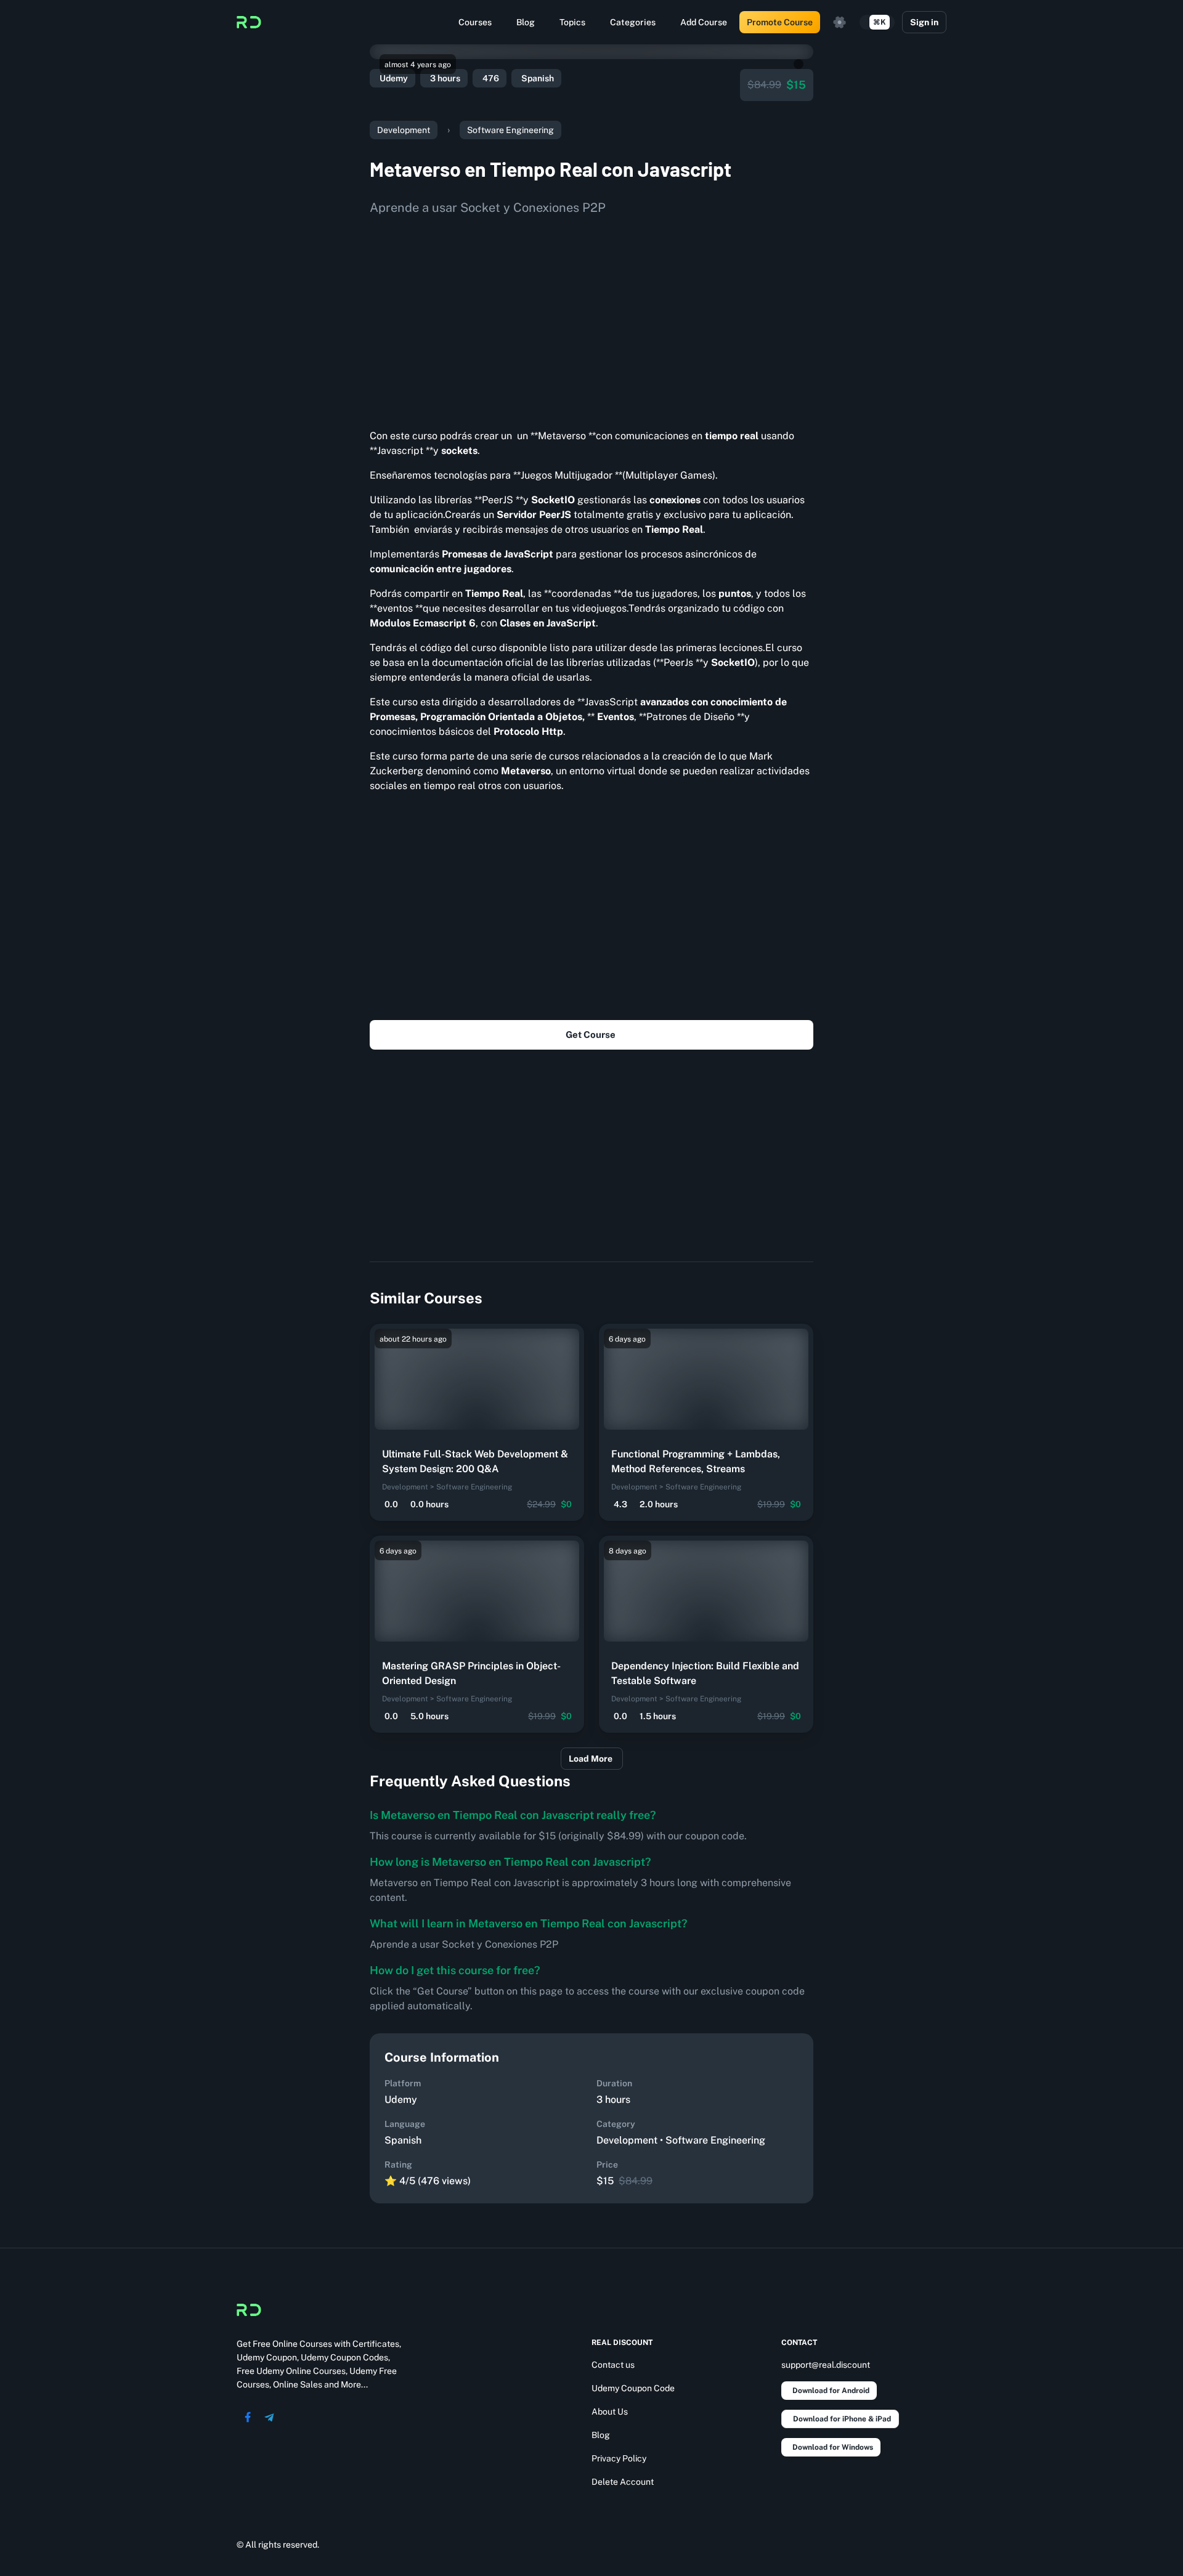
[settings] (840, 22)
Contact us (613, 2365)
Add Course (704, 22)
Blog (526, 22)
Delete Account (623, 2482)
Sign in (924, 22)
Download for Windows (833, 2447)
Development (404, 130)
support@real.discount (826, 2365)
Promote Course (780, 22)
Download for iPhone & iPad (842, 2419)
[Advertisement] (591, 318)
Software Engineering (510, 130)
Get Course (591, 1035)
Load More (591, 1759)
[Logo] (249, 22)
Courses (475, 22)
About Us (610, 2412)
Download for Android (831, 2391)
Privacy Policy (619, 2458)
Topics (572, 22)
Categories (633, 22)
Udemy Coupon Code (633, 2388)
